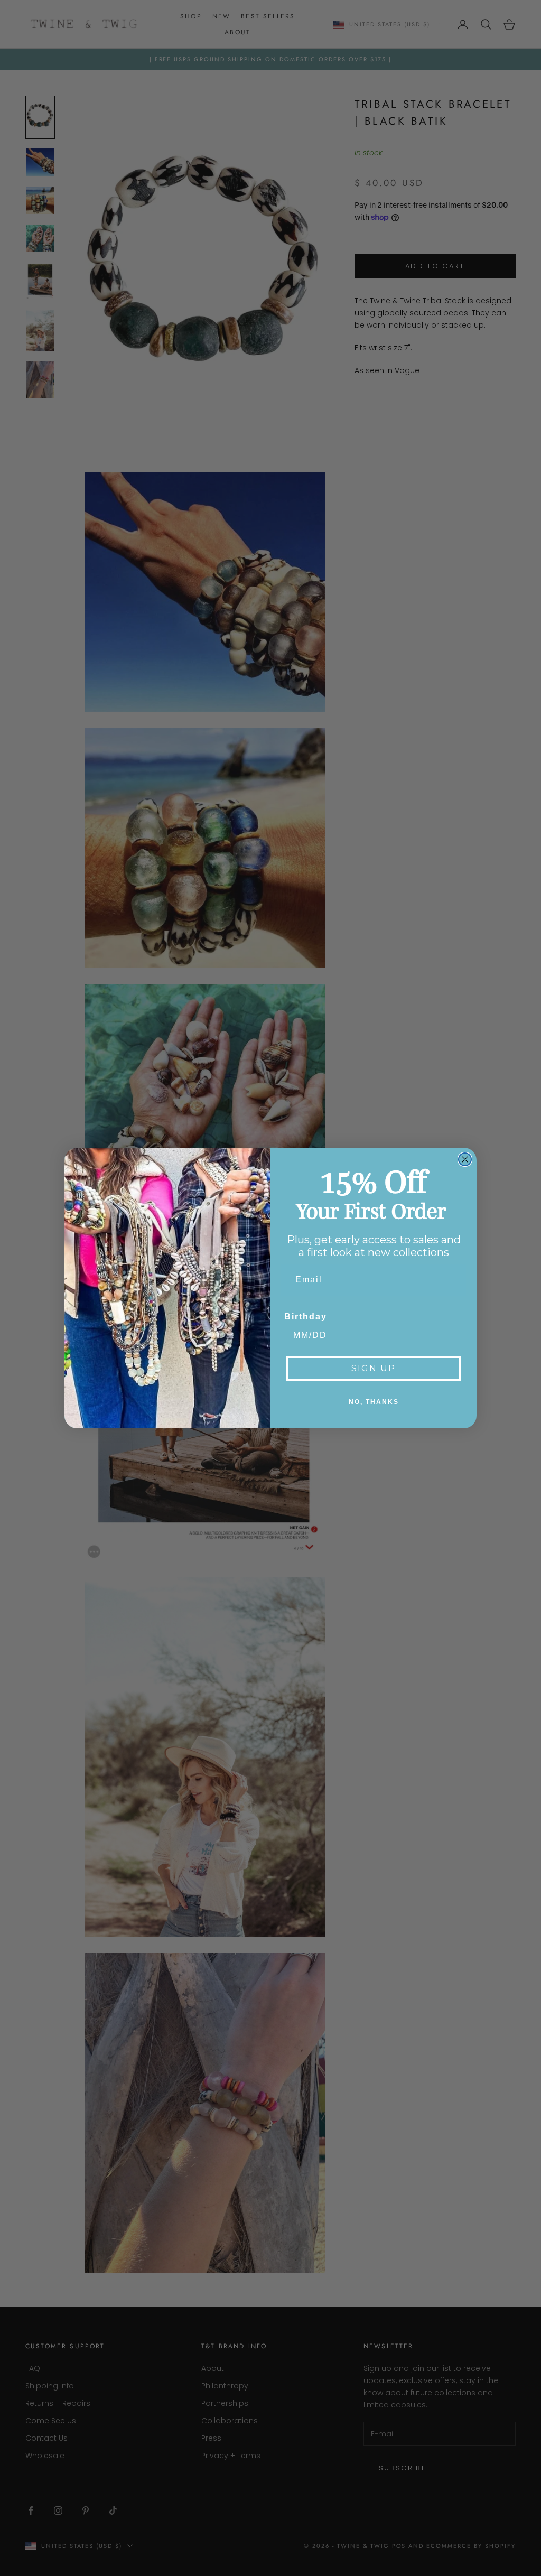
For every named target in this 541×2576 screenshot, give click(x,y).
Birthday (306, 1317)
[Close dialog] (465, 1159)
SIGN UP (374, 1368)
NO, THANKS (374, 1402)
